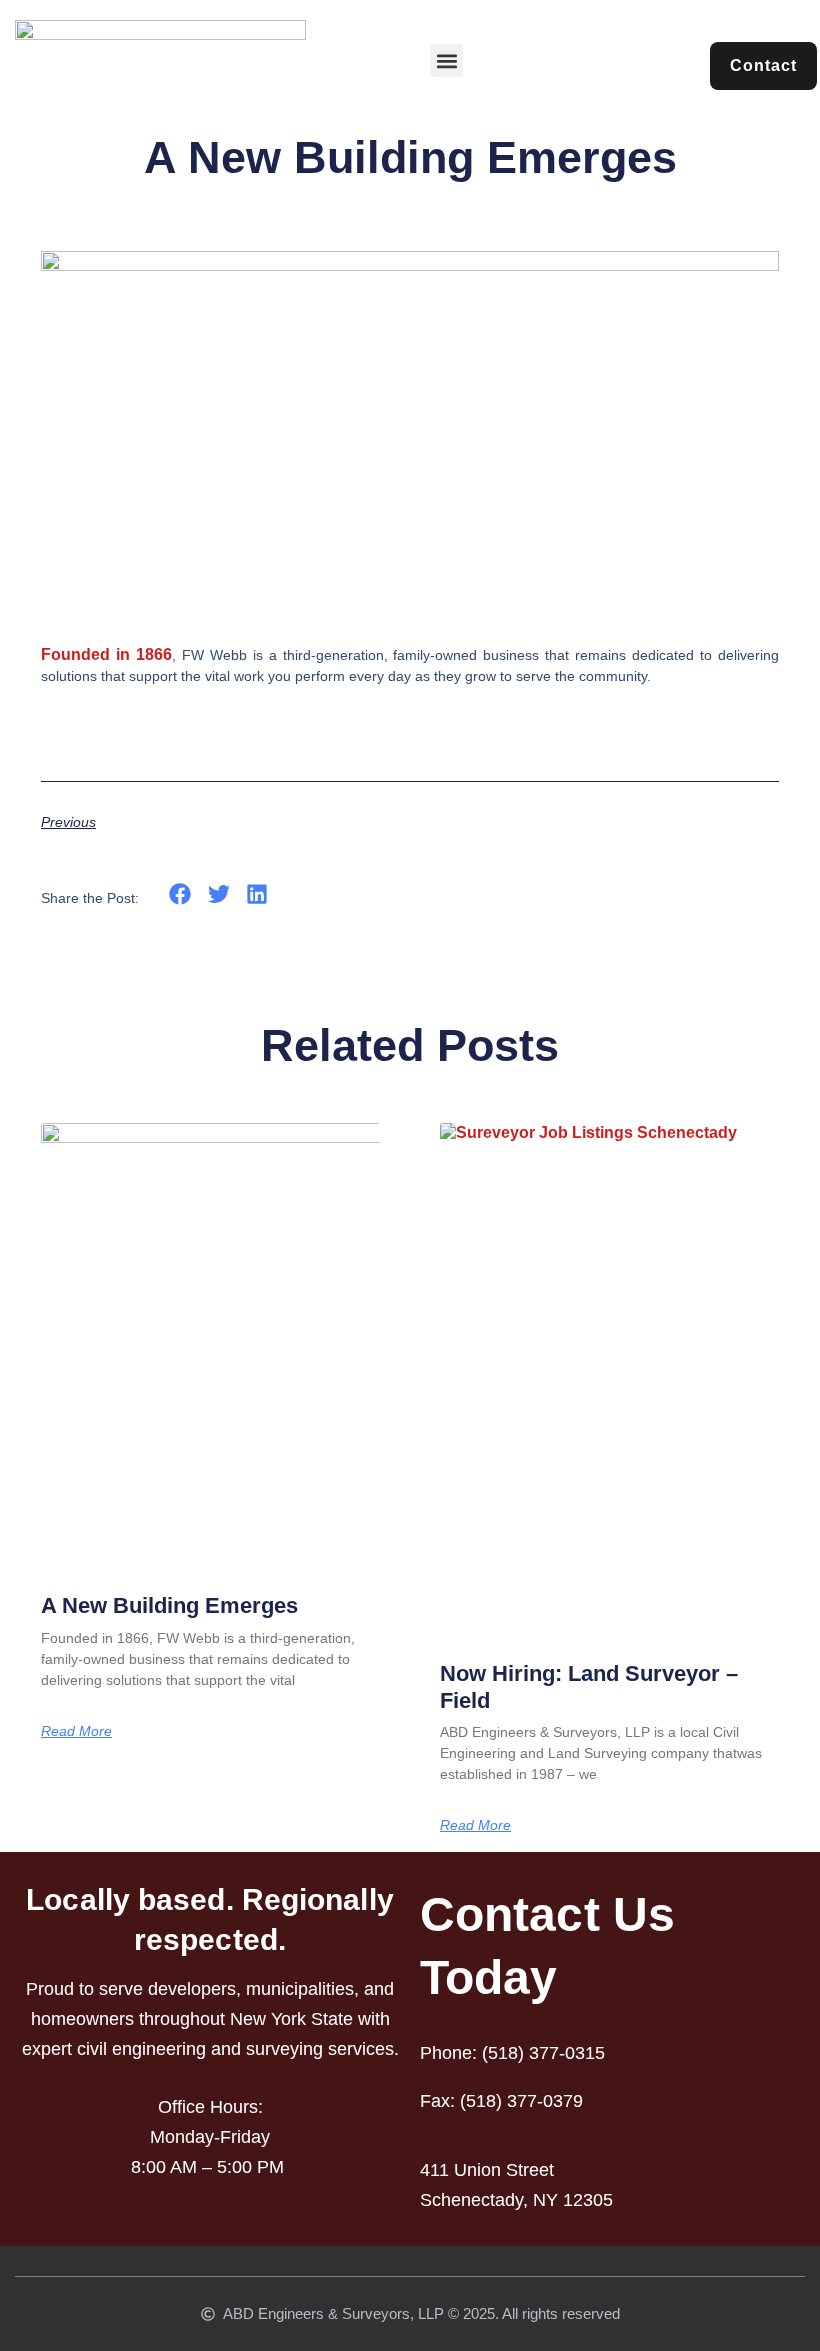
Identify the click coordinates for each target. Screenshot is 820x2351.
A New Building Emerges (169, 1605)
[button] (446, 60)
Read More (76, 1731)
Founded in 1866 (106, 654)
